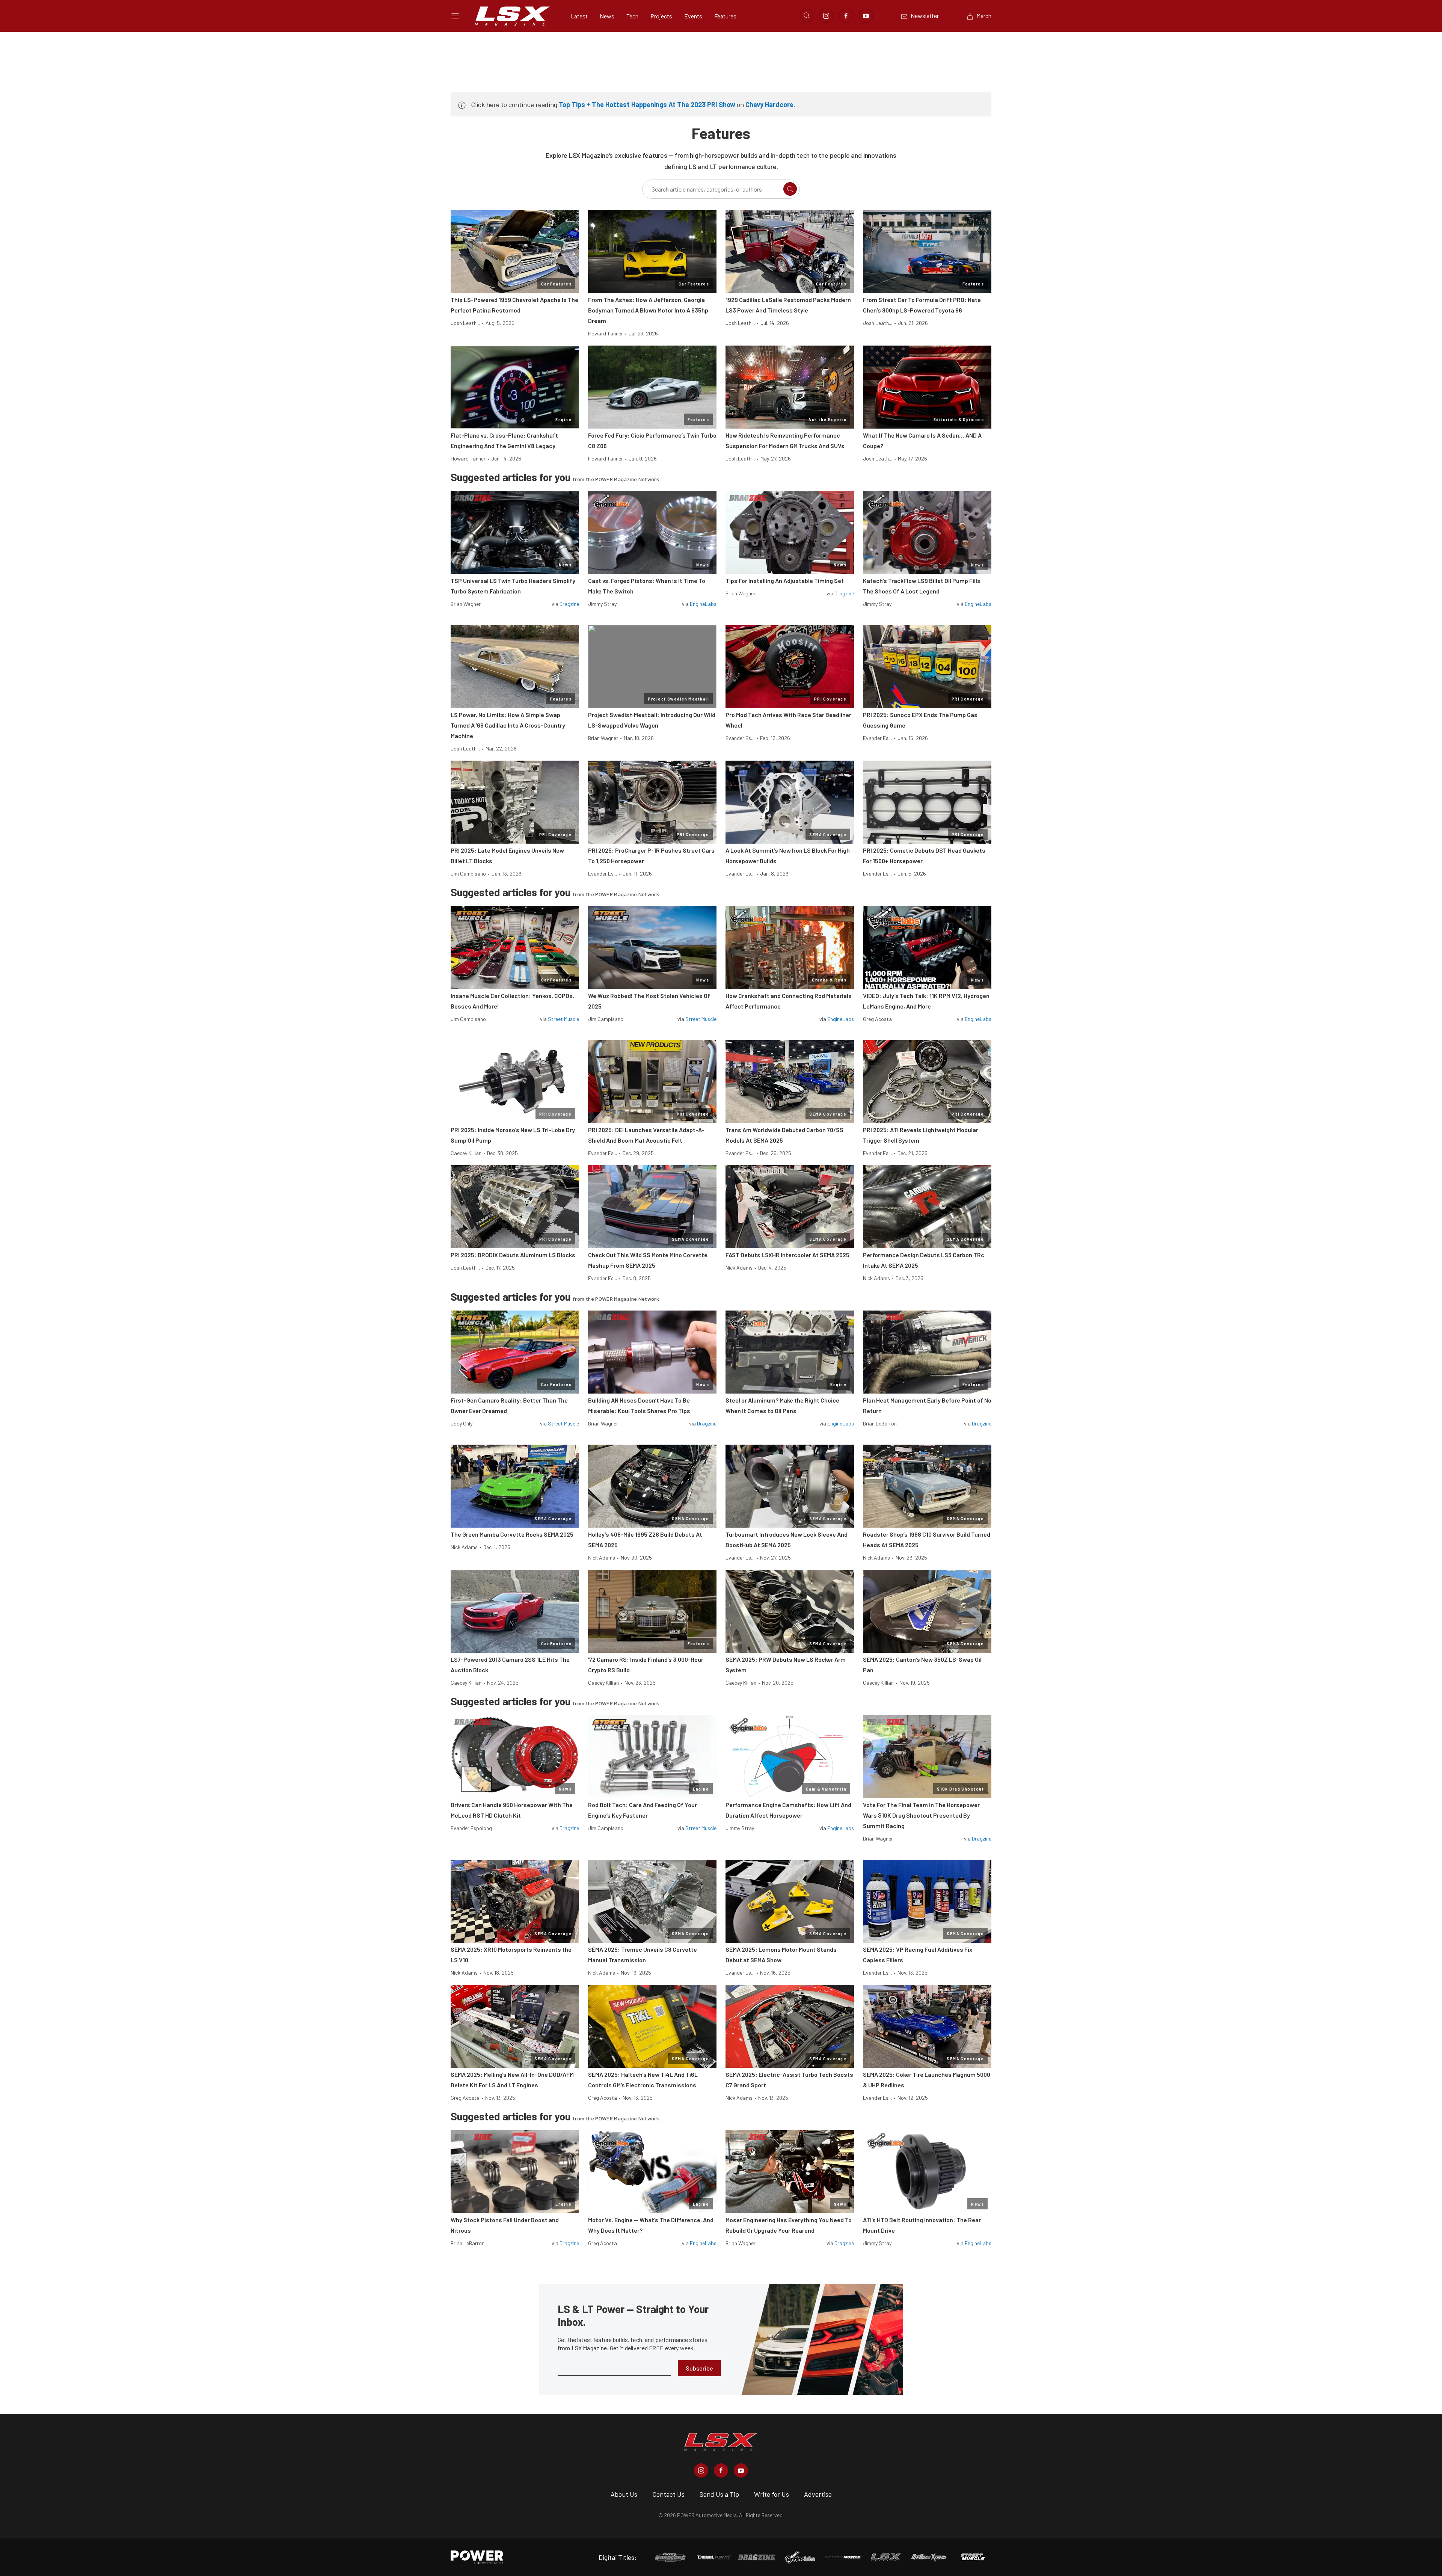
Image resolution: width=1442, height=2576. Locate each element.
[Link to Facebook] (846, 16)
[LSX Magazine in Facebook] (721, 2470)
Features (725, 16)
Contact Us (668, 2494)
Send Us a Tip (719, 2494)
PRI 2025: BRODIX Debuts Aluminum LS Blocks (513, 1255)
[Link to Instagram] (826, 16)
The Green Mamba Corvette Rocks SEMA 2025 (512, 1534)
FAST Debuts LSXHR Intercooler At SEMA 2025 (787, 1255)
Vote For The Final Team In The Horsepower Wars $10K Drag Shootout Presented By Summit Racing (921, 1815)
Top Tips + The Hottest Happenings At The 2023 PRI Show (647, 104)
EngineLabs (703, 604)
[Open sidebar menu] (455, 16)
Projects (661, 16)
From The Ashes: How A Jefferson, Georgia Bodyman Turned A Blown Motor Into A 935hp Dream (648, 310)
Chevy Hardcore (769, 104)
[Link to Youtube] (866, 16)
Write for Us (772, 2494)
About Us (624, 2494)
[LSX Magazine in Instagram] (701, 2470)
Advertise (818, 2494)
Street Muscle (563, 1019)
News (607, 16)
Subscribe (699, 2368)
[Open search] (807, 15)
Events (693, 16)
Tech (632, 16)
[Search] (790, 189)
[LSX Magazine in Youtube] (741, 2470)
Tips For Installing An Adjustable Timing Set (785, 581)
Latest (579, 16)
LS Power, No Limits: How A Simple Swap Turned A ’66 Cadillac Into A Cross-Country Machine (508, 725)
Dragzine (569, 604)
